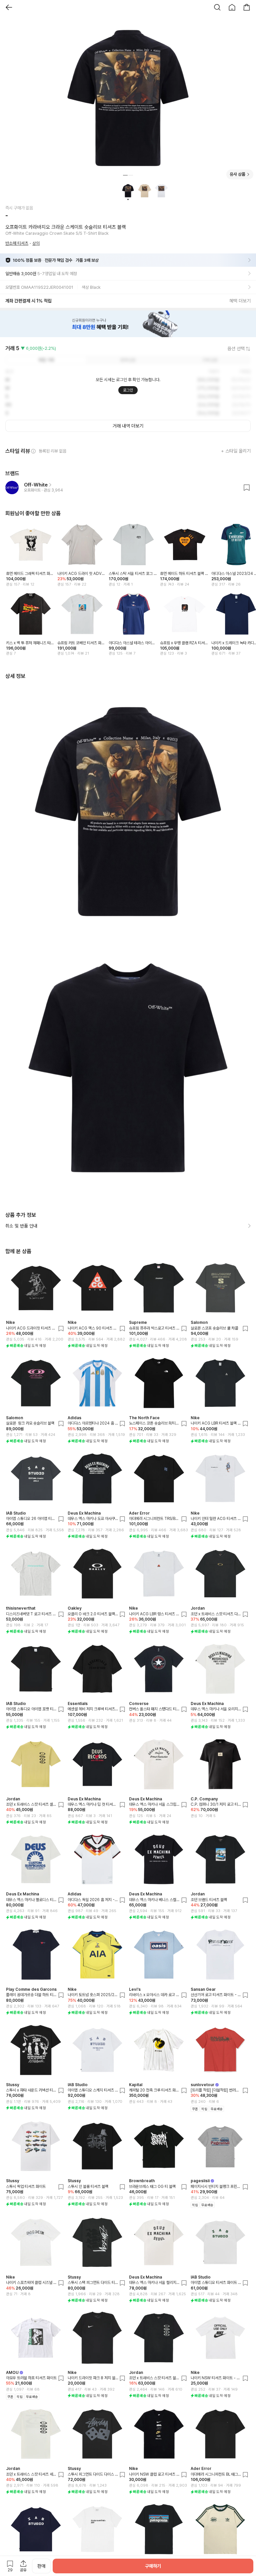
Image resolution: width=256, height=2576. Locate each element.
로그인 (128, 390)
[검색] (217, 7)
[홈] (232, 7)
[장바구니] (247, 7)
